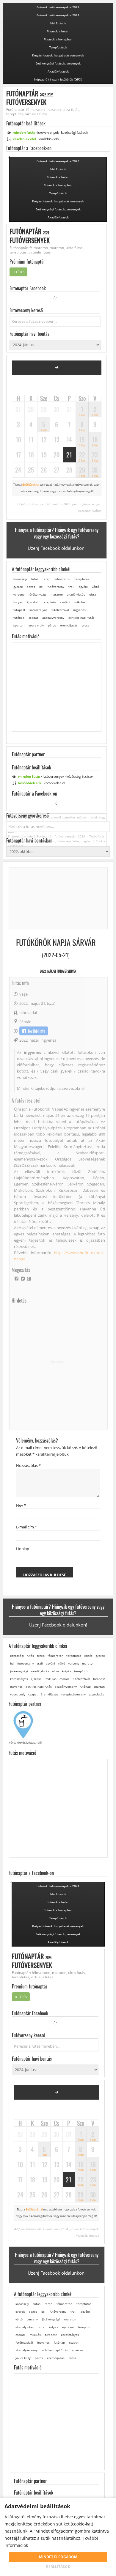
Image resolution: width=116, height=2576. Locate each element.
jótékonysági (37, 594)
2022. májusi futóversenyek (58, 971)
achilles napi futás (81, 618)
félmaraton (62, 579)
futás (35, 579)
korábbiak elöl (49, 139)
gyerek (18, 587)
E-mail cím (26, 1527)
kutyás (18, 602)
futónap (19, 618)
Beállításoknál (31, 485)
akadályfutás (76, 594)
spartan (19, 625)
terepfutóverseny (73, 1694)
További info (36, 1031)
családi (65, 602)
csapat (33, 618)
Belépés (18, 272)
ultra (93, 594)
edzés (31, 587)
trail (71, 587)
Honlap (23, 1549)
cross (86, 625)
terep (46, 579)
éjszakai (33, 602)
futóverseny (56, 587)
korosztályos (38, 610)
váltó (95, 587)
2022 (23, 1040)
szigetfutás (96, 1694)
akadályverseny (53, 618)
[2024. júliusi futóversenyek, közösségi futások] (57, 368)
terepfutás (82, 579)
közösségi (75, 132)
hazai (34, 1040)
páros (52, 625)
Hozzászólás (28, 1465)
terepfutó (49, 602)
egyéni (83, 587)
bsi (41, 587)
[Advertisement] (58, 1362)
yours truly (36, 625)
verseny (19, 594)
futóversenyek (48, 132)
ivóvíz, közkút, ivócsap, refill (25, 1743)
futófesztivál (60, 610)
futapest (19, 610)
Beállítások (58, 2567)
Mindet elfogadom (58, 2557)
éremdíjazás (69, 625)
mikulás (80, 602)
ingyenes (79, 610)
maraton (57, 594)
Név (21, 1505)
